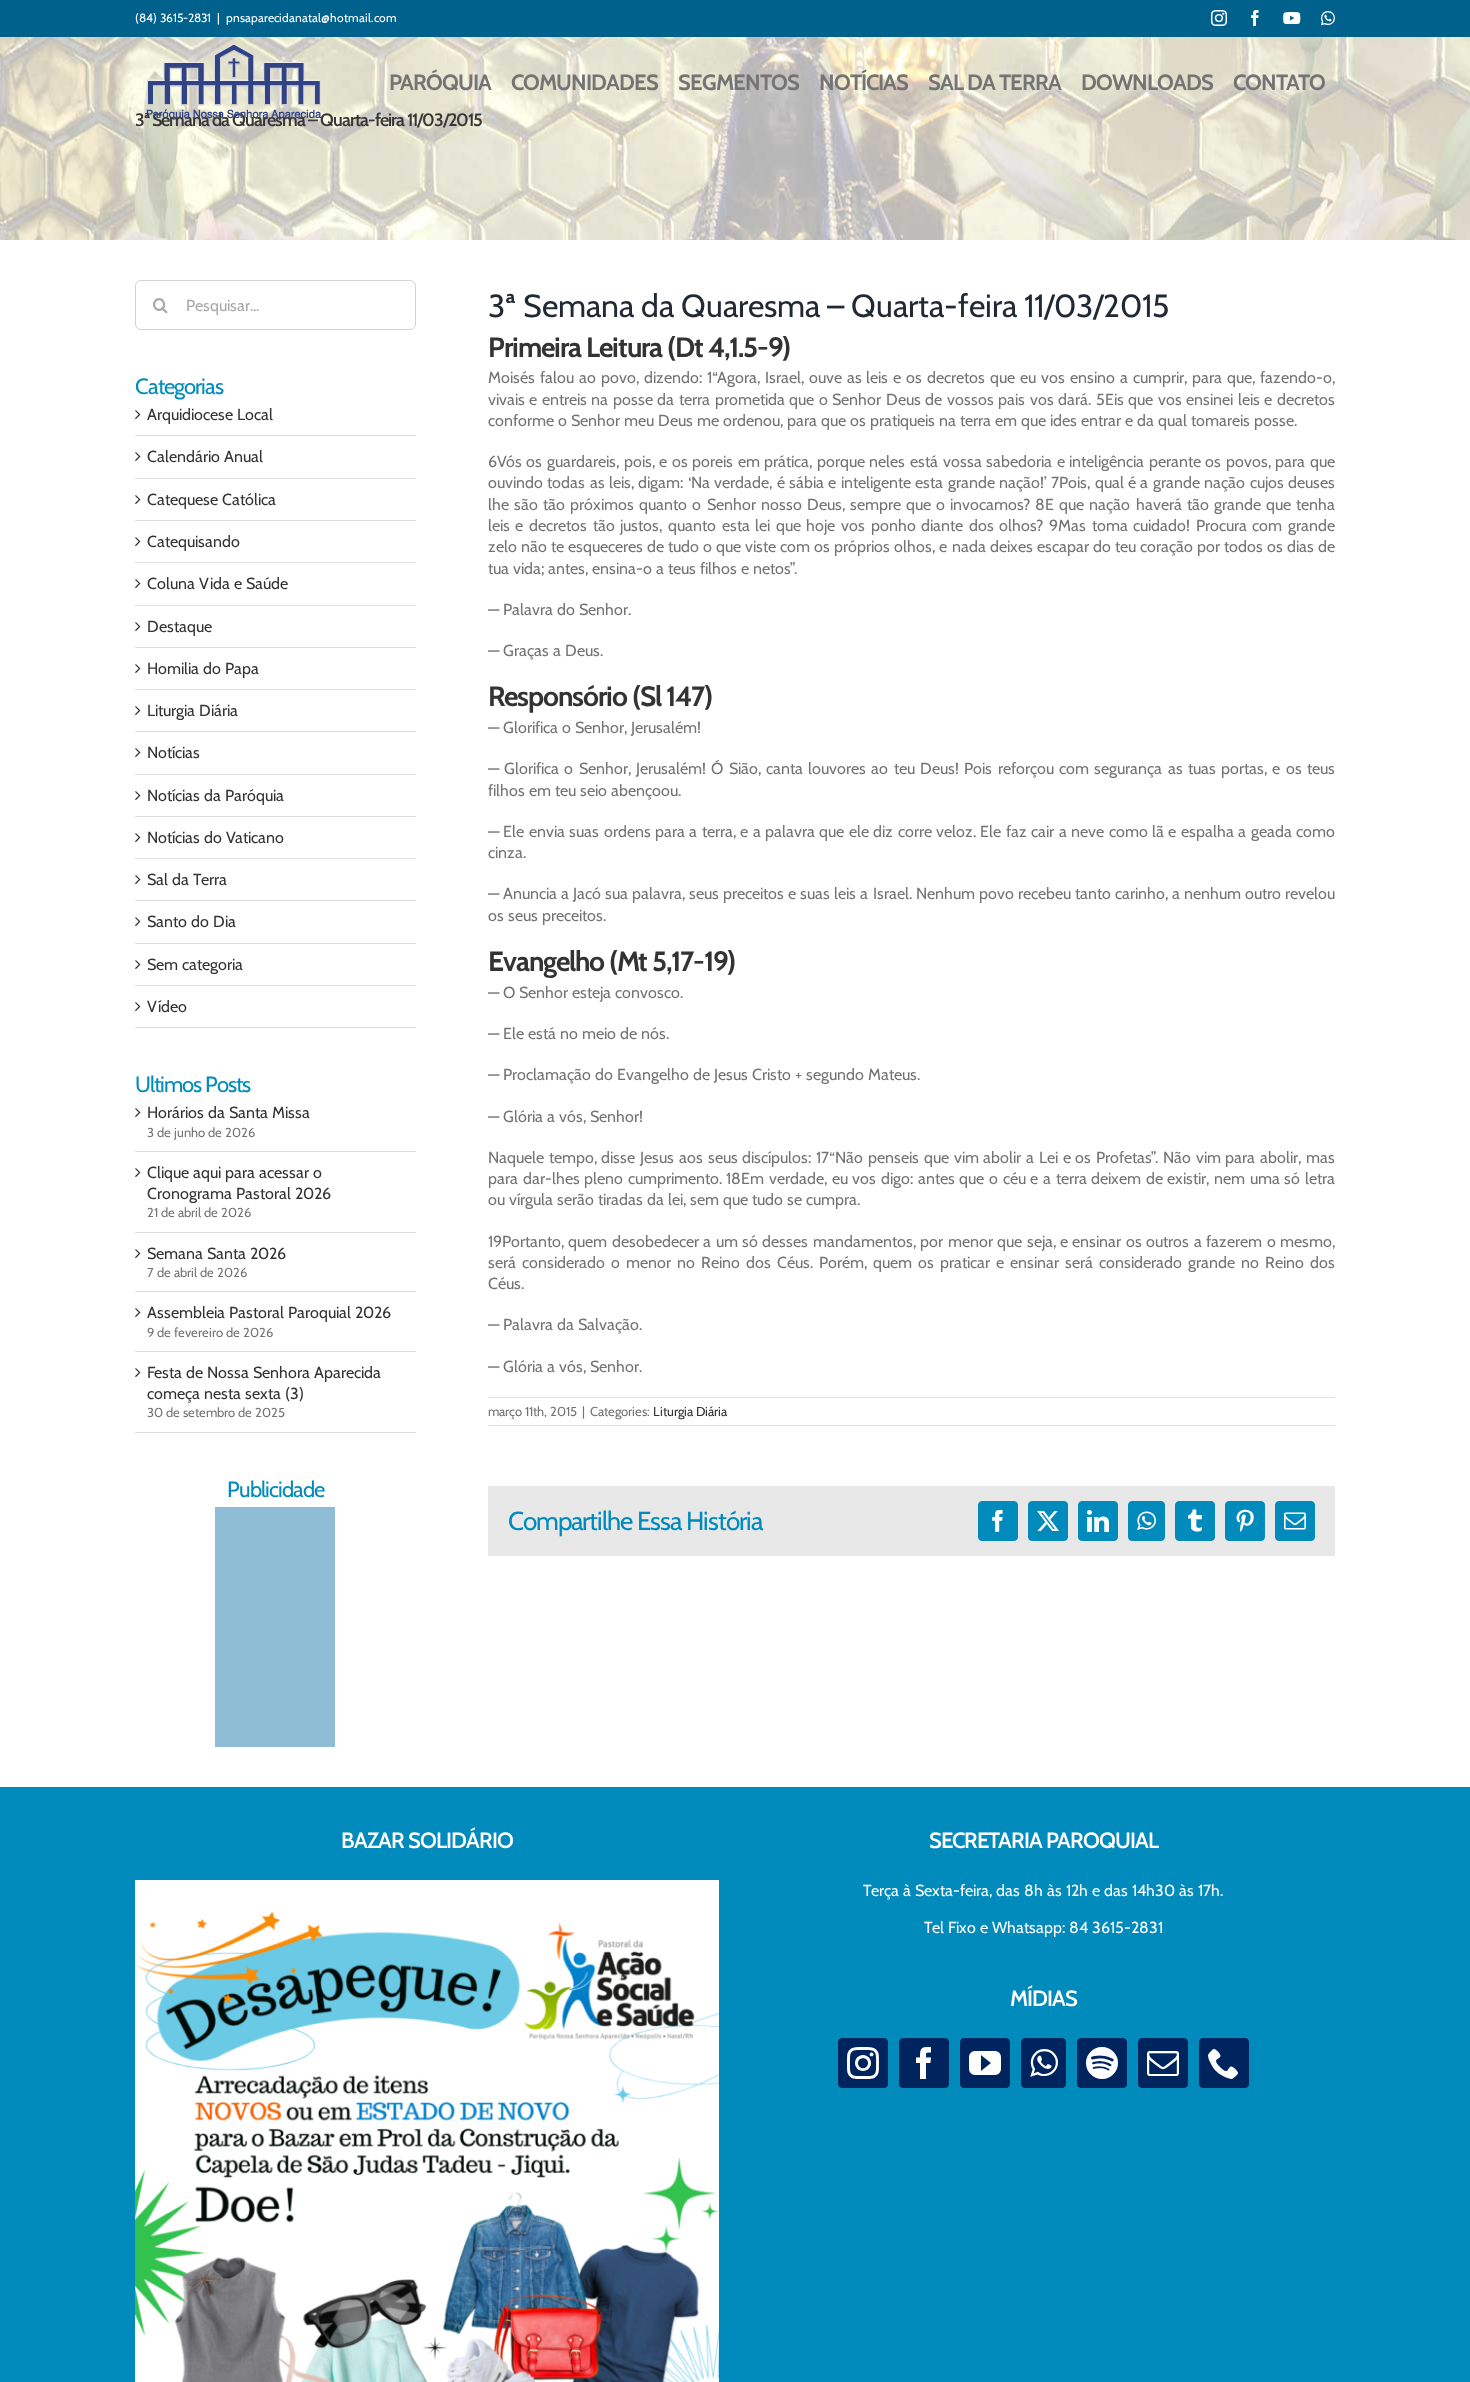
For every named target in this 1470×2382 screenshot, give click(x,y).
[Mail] (1163, 2063)
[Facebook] (924, 2063)
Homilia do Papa (203, 668)
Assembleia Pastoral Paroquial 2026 (269, 1312)
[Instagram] (863, 2063)
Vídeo (167, 1006)
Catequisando (193, 541)
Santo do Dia (191, 921)
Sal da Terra (187, 879)
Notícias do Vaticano (215, 837)
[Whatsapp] (1043, 2063)
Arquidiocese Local (210, 414)
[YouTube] (985, 2063)
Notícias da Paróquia (215, 795)
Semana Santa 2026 (216, 1253)
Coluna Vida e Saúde (217, 583)
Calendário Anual (205, 456)
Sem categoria (195, 964)
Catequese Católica (211, 499)
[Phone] (1224, 2063)
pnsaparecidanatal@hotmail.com (311, 17)
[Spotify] (1102, 2063)
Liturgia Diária (690, 1411)
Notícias (173, 752)
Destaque (179, 626)
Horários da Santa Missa (228, 1112)
